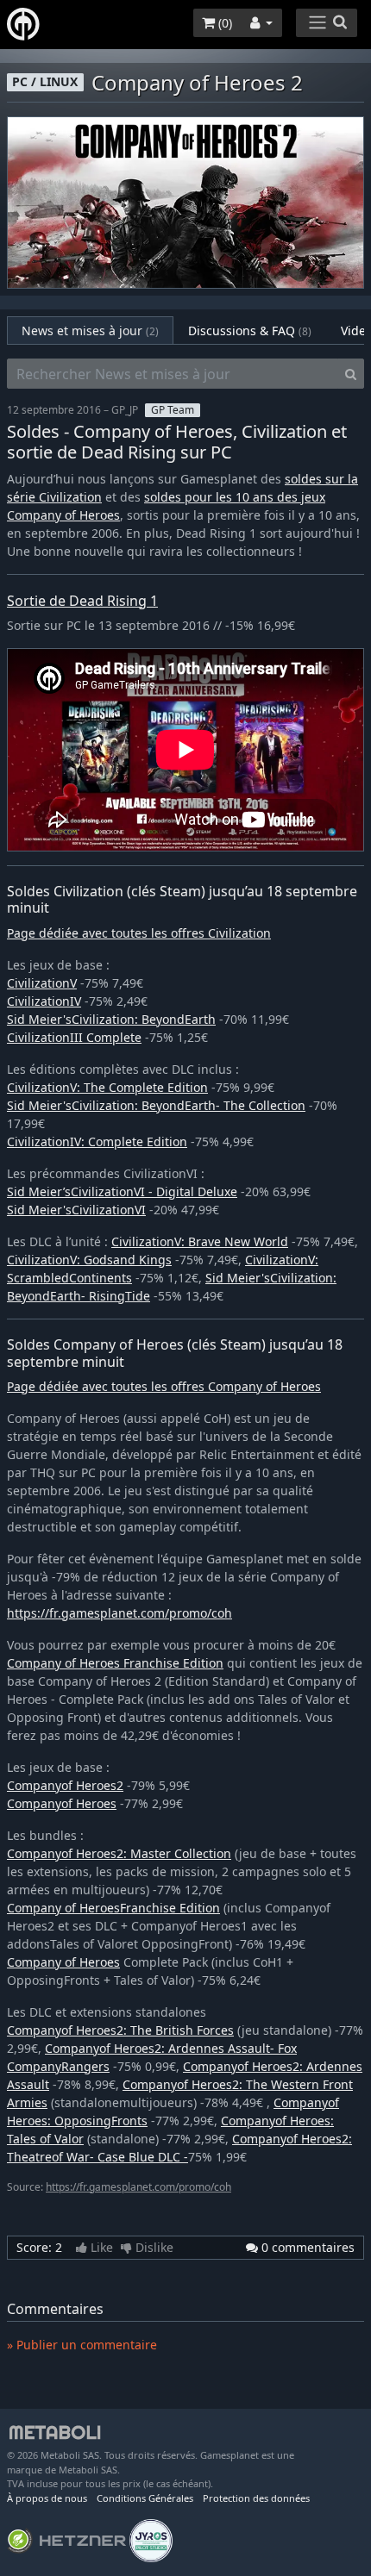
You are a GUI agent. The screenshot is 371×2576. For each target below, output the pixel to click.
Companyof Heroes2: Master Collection (119, 1853)
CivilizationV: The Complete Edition (107, 1087)
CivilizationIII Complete (74, 1037)
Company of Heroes (63, 1962)
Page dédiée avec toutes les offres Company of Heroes (164, 1386)
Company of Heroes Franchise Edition (115, 1663)
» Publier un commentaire (82, 2345)
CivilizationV (42, 983)
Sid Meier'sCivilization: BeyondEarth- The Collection (156, 1105)
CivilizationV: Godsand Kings (89, 1260)
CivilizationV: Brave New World (200, 1241)
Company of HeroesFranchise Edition (113, 1908)
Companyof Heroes (62, 1803)
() (223, 23)
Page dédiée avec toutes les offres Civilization (139, 933)
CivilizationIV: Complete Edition (97, 1141)
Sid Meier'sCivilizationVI (76, 1210)
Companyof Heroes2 (65, 1785)
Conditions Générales (145, 2498)
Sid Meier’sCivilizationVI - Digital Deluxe (122, 1191)
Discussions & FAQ (250, 331)
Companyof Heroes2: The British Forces (120, 2030)
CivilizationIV (44, 1001)
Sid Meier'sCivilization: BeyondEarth (111, 1019)
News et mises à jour (90, 331)
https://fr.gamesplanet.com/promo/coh (119, 1613)
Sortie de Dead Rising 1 (82, 601)
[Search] (351, 374)
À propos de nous (47, 2498)
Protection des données (256, 2498)
